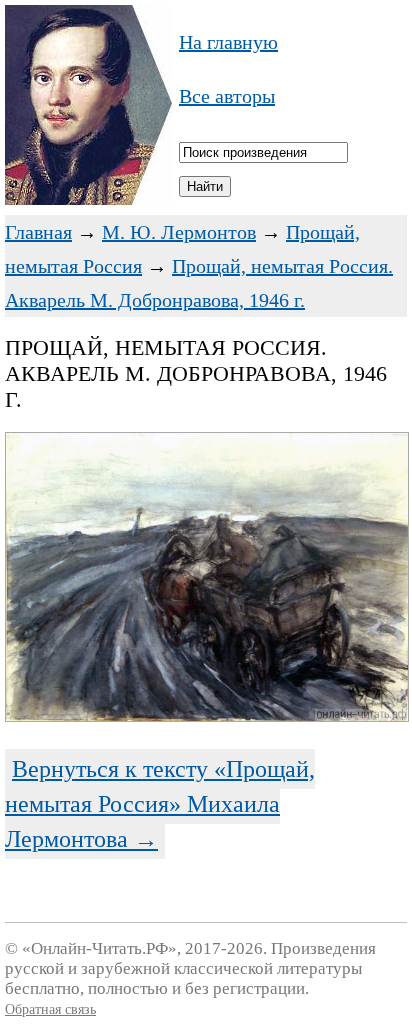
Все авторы (227, 96)
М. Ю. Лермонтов (179, 232)
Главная (38, 232)
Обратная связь (50, 1009)
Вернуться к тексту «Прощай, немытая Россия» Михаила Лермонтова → (160, 804)
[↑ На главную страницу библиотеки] (88, 198)
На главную (228, 42)
